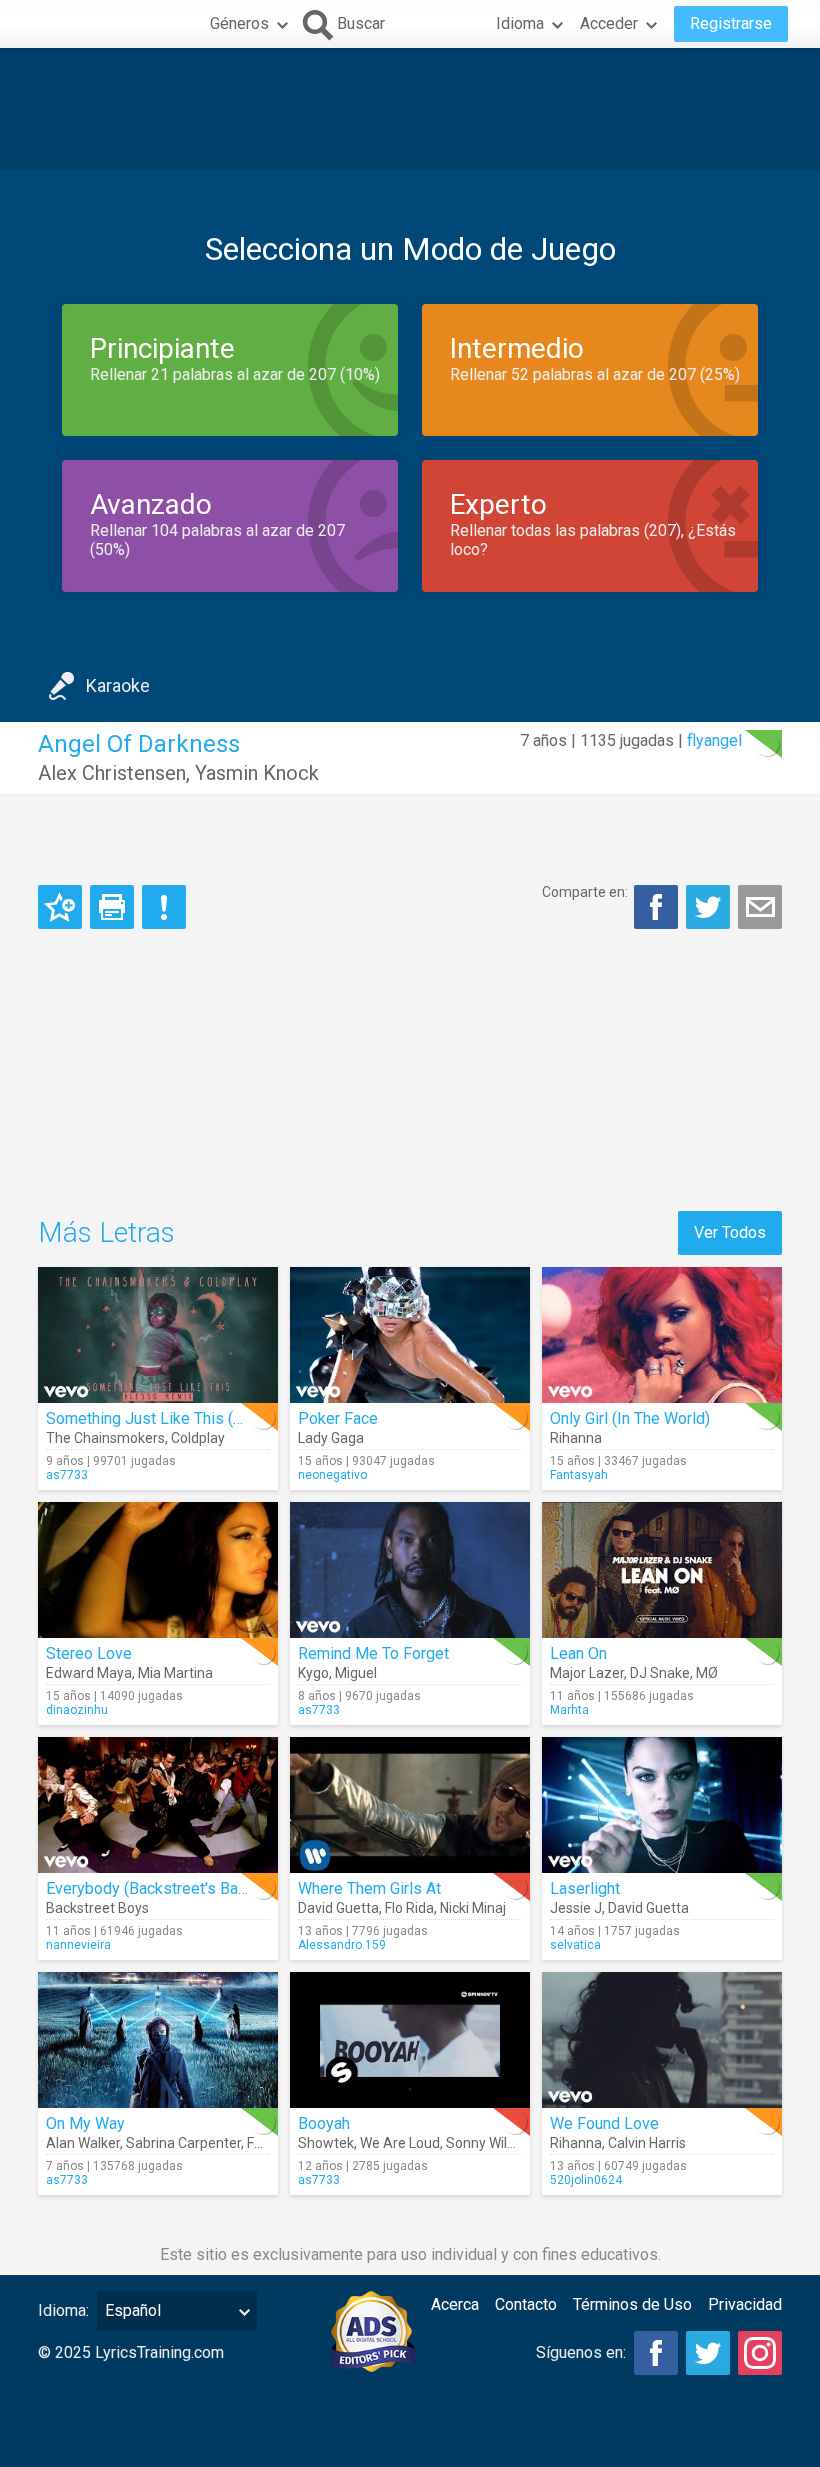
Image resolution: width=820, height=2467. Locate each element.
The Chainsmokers (105, 1438)
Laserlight (585, 1888)
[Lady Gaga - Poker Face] (410, 1335)
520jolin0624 (586, 2180)
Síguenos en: (581, 2352)
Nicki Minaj (473, 1908)
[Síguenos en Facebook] (656, 2353)
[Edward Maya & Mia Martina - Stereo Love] (158, 1570)
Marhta (569, 1710)
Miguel (356, 1673)
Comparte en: (585, 892)
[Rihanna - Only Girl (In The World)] (662, 1335)
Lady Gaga (331, 1438)
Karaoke (118, 685)
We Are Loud (400, 2143)
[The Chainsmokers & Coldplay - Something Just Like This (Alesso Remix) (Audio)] (158, 1335)
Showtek (326, 2143)
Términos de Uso (632, 2304)
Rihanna (576, 1438)
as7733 (67, 1475)
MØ (707, 1673)
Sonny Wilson (488, 2143)
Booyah (324, 2123)
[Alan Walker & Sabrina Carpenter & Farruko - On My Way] (158, 2040)
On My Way (85, 2123)
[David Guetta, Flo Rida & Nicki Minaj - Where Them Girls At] (410, 1805)
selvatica (575, 1945)
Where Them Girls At (369, 1888)
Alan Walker (83, 2143)
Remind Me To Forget (373, 1653)
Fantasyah (579, 1475)
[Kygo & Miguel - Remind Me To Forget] (410, 1570)
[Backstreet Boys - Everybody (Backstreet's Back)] (158, 1805)
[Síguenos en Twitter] (708, 2353)
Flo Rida (409, 1908)
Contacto (526, 2304)
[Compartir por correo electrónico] (760, 907)
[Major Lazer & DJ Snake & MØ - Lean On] (662, 1570)
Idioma (520, 23)
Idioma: (63, 2310)
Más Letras (106, 1232)
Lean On (578, 1653)
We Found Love (604, 2123)
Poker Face (338, 1418)
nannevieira (78, 1945)
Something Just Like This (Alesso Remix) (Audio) (218, 1418)
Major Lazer (587, 1673)
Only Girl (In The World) (630, 1418)
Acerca (455, 2304)
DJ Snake (660, 1673)
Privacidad (745, 2304)
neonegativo (332, 1475)
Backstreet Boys (97, 1908)
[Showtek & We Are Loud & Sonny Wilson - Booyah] (410, 2040)
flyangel (714, 740)
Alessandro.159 (342, 1945)
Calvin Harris (647, 2143)
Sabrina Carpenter (183, 2143)
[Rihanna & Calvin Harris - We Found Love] (662, 2040)
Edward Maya (89, 1673)
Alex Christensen (112, 773)
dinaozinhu (77, 1710)
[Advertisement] (410, 109)
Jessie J (576, 1908)
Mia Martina (175, 1673)
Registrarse (731, 23)
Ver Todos (730, 1232)
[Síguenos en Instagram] (760, 2353)
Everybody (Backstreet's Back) (152, 1888)
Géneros (239, 23)
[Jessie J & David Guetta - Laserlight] (662, 1805)
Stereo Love (89, 1653)
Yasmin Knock (257, 773)
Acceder (609, 23)
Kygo (313, 1673)
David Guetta (338, 1908)
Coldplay (198, 1438)
